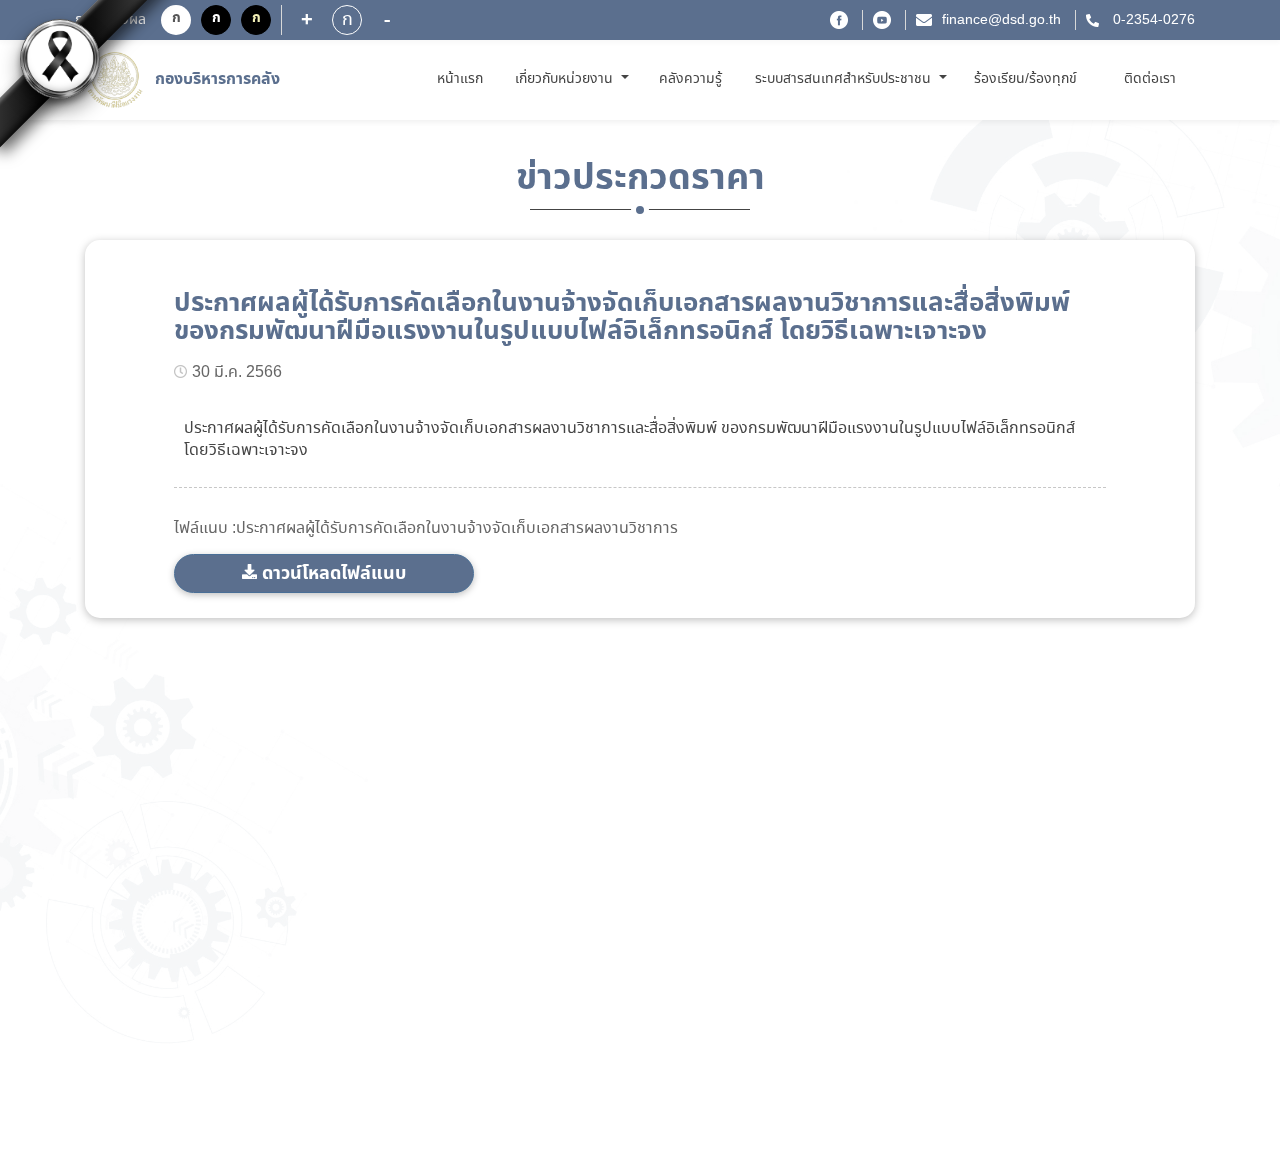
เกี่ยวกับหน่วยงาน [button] (566, 79)
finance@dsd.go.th (1001, 20)
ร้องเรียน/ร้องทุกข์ (1025, 79)
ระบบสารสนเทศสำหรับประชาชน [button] (845, 79)
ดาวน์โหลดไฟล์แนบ (334, 573)
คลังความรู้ (690, 79)
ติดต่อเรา (1150, 79)
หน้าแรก (463, 78)
